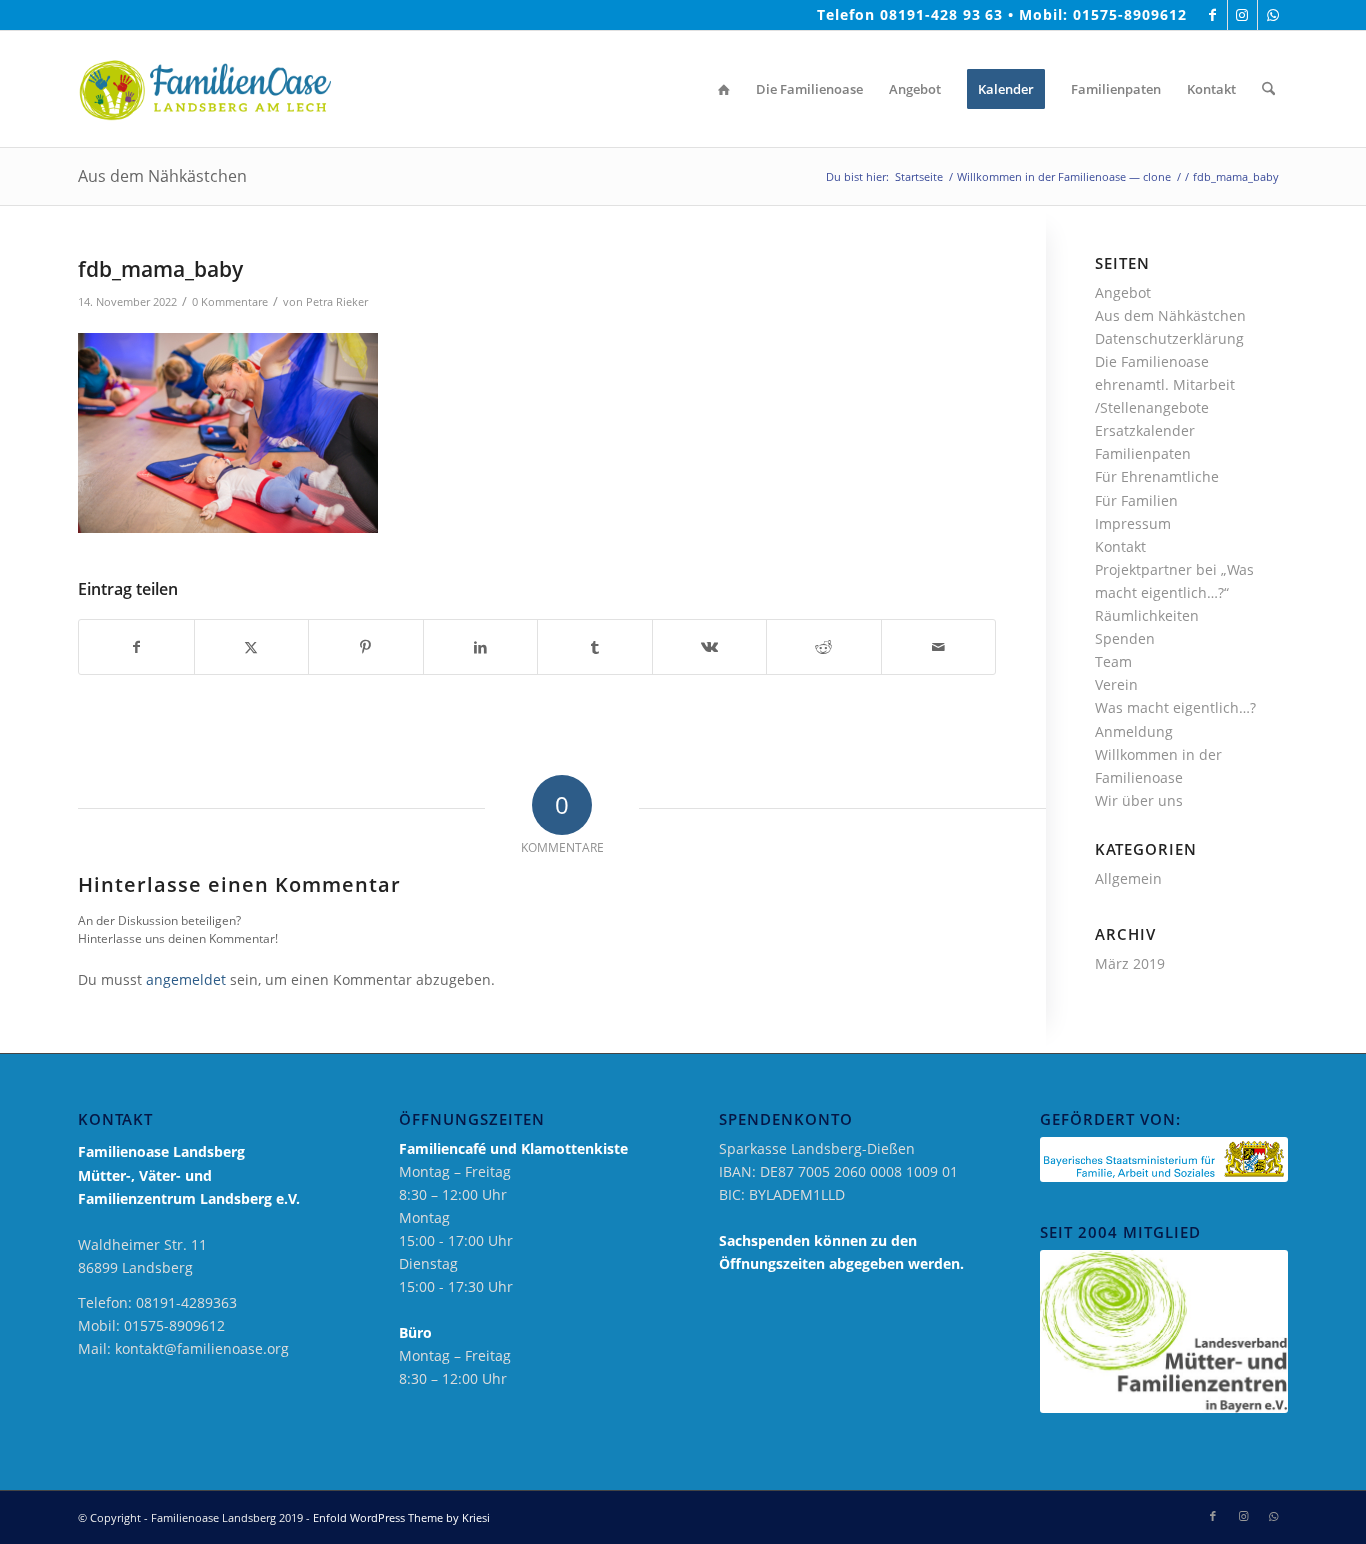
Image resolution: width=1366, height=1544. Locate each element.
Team (1113, 661)
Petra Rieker (337, 301)
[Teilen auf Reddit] (824, 647)
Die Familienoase (1152, 361)
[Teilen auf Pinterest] (366, 647)
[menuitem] (724, 89)
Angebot (1123, 292)
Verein (1116, 684)
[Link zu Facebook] (1212, 15)
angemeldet (186, 979)
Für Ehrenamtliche (1157, 476)
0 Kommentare (230, 301)
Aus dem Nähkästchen (162, 176)
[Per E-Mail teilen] (939, 647)
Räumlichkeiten (1147, 615)
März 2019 (1130, 963)
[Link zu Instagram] (1242, 15)
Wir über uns (1139, 800)
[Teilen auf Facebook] (136, 647)
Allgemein (1128, 878)
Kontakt (1120, 546)
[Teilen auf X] (252, 647)
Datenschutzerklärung (1169, 338)
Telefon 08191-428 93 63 (910, 14)
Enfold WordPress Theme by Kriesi (401, 1517)
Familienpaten (1143, 453)
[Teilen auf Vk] (710, 647)
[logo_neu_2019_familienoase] (204, 89)
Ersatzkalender (1145, 430)
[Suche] (1268, 89)
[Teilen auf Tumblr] (595, 647)
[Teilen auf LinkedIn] (481, 647)
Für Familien (1136, 500)
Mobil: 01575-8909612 (1103, 14)
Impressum (1133, 523)
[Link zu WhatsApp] (1273, 15)
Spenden (1125, 638)
